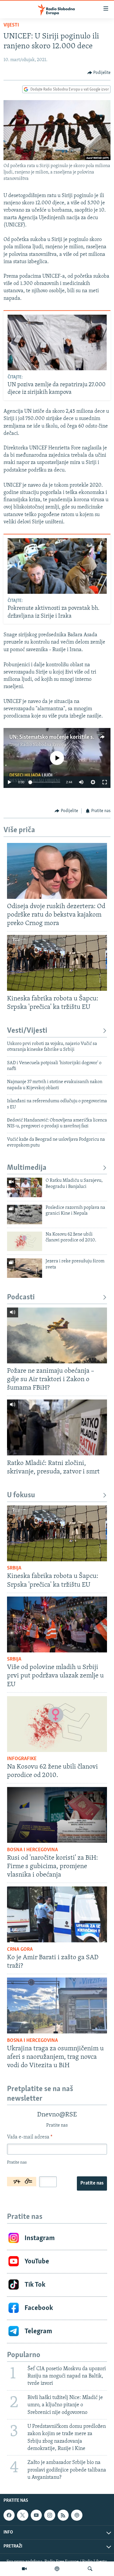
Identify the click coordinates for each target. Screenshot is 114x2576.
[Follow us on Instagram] (50, 2515)
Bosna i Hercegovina (32, 1850)
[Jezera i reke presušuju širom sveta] (25, 1268)
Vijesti (11, 25)
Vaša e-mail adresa (30, 2137)
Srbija (14, 1568)
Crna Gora (20, 1950)
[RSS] (63, 2515)
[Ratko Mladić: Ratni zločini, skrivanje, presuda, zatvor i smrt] (57, 1427)
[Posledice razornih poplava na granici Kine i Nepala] (25, 1215)
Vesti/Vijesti (27, 1031)
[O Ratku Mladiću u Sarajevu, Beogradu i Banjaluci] (25, 1187)
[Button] (99, 73)
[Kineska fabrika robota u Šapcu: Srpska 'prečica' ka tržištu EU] (57, 963)
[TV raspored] (77, 2515)
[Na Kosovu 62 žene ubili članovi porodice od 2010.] (25, 1241)
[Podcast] (57, 2569)
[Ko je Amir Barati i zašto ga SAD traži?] (57, 1914)
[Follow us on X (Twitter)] (23, 2515)
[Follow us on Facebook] (9, 2515)
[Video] (24, 2569)
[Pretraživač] (90, 2569)
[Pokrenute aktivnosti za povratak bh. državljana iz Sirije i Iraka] (57, 566)
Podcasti (21, 1297)
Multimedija (27, 1168)
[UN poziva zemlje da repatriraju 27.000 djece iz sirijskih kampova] (57, 342)
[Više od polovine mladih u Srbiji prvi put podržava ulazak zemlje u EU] (57, 1624)
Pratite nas (92, 2183)
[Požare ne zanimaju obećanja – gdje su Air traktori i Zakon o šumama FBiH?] (57, 1335)
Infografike (22, 1759)
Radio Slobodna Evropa (43, 745)
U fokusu (21, 1495)
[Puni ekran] (105, 782)
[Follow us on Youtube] (36, 2515)
